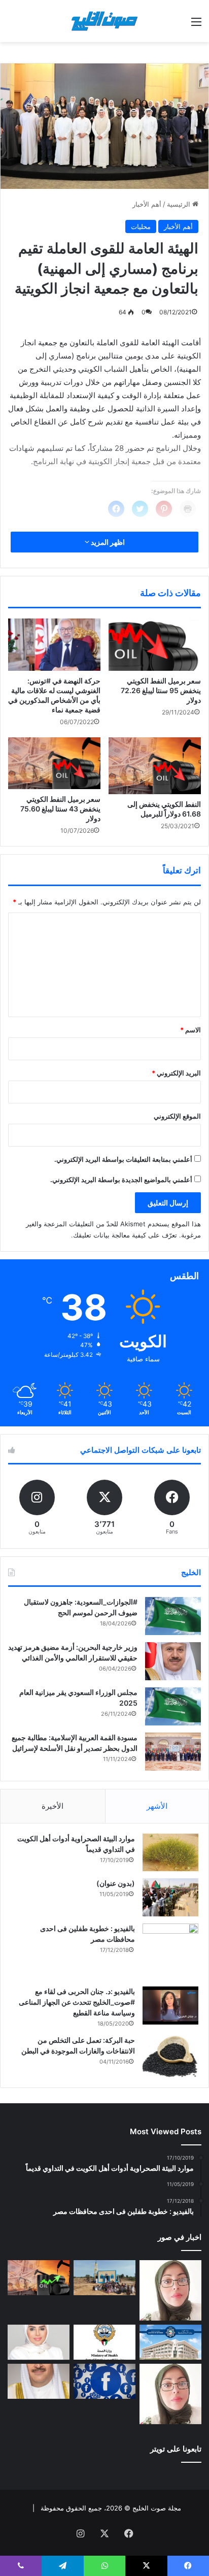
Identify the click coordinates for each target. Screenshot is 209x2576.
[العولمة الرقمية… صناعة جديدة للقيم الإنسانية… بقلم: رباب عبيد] (170, 2290)
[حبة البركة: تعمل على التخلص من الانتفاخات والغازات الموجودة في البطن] (170, 2056)
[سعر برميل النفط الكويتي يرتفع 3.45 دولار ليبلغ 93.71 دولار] (39, 2278)
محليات (141, 226)
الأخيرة (53, 1806)
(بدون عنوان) (116, 1883)
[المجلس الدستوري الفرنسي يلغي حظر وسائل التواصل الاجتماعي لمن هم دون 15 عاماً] (104, 2381)
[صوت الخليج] (104, 21)
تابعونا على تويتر (176, 2449)
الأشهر (157, 1806)
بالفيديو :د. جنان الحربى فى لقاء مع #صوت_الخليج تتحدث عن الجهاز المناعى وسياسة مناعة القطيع (77, 2002)
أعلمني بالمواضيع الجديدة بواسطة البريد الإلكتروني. (121, 1180)
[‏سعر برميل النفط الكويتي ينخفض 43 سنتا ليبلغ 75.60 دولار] (54, 763)
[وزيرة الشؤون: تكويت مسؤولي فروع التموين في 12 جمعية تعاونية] (39, 2342)
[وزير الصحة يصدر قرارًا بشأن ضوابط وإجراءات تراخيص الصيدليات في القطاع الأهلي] (39, 2381)
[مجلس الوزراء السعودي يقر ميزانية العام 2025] (173, 1706)
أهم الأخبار (147, 204)
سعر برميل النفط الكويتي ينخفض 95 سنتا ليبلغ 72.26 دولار (161, 690)
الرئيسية (180, 204)
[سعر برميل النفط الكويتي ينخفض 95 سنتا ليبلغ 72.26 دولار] (155, 645)
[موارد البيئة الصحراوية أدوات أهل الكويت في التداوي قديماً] (170, 1852)
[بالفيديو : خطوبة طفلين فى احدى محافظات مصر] (170, 1951)
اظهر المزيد (107, 542)
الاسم (190, 1030)
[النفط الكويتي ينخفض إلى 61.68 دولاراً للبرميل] (155, 766)
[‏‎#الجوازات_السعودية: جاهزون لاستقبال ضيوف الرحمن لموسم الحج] (173, 1616)
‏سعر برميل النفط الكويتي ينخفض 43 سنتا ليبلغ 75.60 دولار (60, 809)
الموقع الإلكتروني (177, 1116)
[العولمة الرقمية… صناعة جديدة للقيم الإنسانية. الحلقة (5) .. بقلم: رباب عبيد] (170, 2394)
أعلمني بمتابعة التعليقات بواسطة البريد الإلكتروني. (123, 1159)
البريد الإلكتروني (176, 1073)
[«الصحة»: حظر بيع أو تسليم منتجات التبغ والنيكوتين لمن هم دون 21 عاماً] (104, 2342)
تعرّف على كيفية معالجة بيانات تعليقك (125, 1235)
